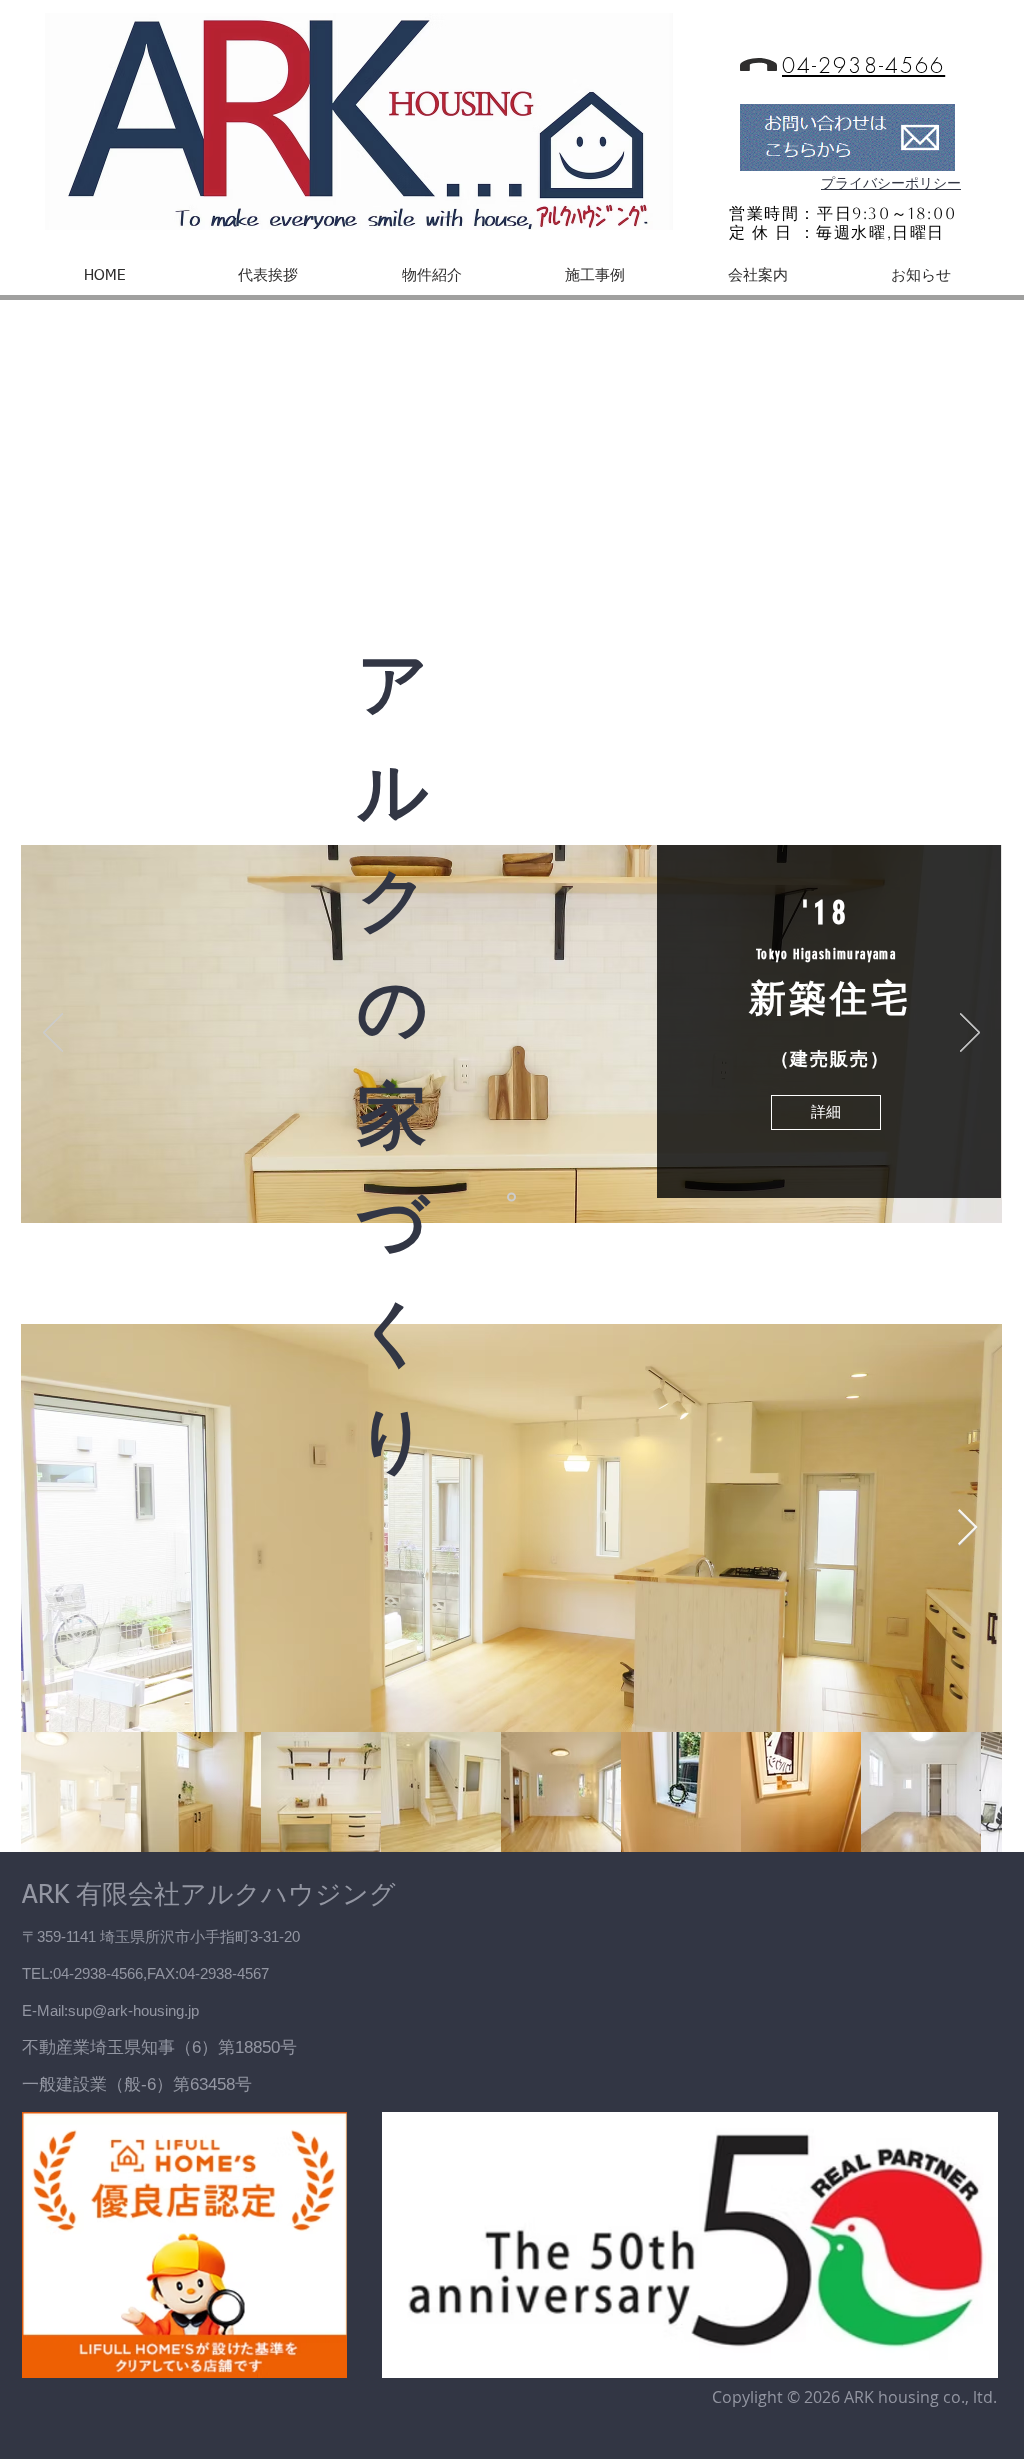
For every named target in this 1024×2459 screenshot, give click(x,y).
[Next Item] (967, 1528)
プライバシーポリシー (891, 183)
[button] (431, 275)
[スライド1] (511, 1197)
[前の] (53, 1034)
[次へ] (970, 1034)
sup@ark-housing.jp (133, 2010)
